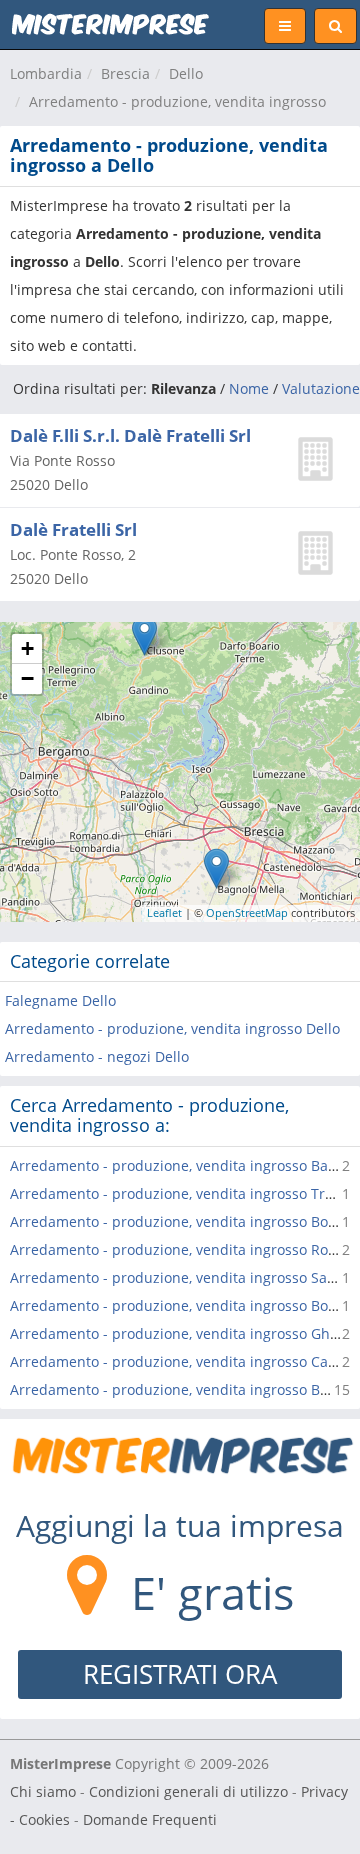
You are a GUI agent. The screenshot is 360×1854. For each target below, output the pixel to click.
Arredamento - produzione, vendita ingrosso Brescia (185, 1389)
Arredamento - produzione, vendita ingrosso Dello (172, 1028)
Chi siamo (43, 1791)
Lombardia (46, 73)
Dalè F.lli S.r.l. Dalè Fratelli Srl (130, 435)
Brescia (125, 73)
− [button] (27, 678)
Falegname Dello (60, 1000)
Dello (186, 73)
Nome (249, 388)
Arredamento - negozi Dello (97, 1056)
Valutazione (321, 388)
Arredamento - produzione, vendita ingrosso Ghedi (180, 1333)
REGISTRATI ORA (180, 1674)
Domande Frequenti (150, 1819)
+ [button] (27, 648)
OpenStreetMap (247, 912)
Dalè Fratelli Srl (73, 529)
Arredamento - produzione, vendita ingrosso (177, 101)
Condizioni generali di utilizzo (188, 1791)
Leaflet (164, 912)
